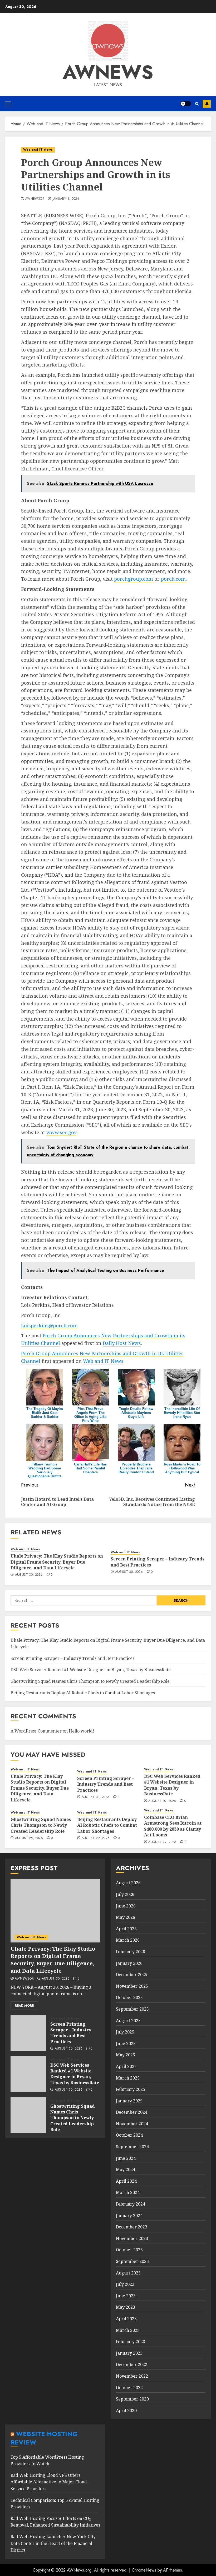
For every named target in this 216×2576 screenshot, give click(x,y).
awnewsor (35, 199)
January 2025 (129, 2101)
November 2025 (132, 1986)
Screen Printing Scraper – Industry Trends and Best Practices (72, 1658)
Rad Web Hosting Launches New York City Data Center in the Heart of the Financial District (53, 2543)
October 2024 (129, 2135)
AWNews (108, 72)
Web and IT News (38, 150)
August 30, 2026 (29, 1575)
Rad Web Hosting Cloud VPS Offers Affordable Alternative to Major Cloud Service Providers (49, 2482)
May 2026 (126, 1917)
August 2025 (128, 2021)
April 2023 (126, 2319)
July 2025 (125, 2032)
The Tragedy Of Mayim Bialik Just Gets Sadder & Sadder (45, 1413)
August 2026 (128, 1883)
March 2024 (128, 2192)
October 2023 (129, 2250)
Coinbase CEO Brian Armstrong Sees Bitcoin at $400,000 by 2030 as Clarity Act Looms (173, 1826)
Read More (24, 2006)
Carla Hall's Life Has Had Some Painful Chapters (90, 1468)
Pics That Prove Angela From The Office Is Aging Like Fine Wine (90, 1415)
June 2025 (126, 2043)
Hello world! (82, 1731)
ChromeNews (144, 2570)
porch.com (173, 579)
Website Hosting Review (44, 2438)
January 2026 (129, 1963)
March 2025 (128, 2078)
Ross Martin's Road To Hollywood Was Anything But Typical (182, 1468)
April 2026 (126, 1929)
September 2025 (132, 2009)
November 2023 (132, 2238)
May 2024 (126, 2170)
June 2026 (126, 1906)
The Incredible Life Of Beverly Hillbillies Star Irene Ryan (182, 1413)
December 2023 (132, 2227)
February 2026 (131, 1952)
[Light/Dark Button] (186, 104)
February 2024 (131, 2204)
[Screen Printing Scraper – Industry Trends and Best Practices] (28, 2033)
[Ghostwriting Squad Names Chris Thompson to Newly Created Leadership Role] (28, 2115)
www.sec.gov (61, 1132)
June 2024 (126, 2158)
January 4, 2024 (66, 199)
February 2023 (131, 2342)
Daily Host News (122, 1343)
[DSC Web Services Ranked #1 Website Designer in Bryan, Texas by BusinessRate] (28, 2074)
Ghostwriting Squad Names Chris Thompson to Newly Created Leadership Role (90, 1681)
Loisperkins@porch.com (49, 1325)
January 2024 (129, 2216)
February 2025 (131, 2089)
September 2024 (132, 2147)
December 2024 (132, 2112)
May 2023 (126, 2307)
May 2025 (126, 2055)
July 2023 (125, 2284)
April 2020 (126, 2411)
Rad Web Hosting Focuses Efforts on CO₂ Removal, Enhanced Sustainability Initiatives (55, 2522)
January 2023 (129, 2353)
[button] (8, 104)
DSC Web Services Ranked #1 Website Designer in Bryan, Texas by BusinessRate (91, 1670)
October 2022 (129, 2388)
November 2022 (132, 2376)
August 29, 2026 (29, 1838)
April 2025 (126, 2066)
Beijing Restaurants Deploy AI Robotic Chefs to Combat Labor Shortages (83, 1693)
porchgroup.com (134, 579)
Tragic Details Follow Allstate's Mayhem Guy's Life (136, 1413)
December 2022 (132, 2364)
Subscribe (207, 104)
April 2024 (126, 2181)
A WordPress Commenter (36, 1731)
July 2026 (125, 1894)
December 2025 (132, 1975)
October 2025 (129, 1997)
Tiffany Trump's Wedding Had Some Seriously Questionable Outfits (45, 1470)
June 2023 (126, 2296)
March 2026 (128, 1940)
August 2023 (128, 2273)
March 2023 (128, 2330)
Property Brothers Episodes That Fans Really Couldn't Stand (136, 1468)
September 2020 (132, 2399)
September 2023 (132, 2261)
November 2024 (132, 2124)
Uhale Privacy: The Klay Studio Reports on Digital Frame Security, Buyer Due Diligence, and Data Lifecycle (57, 1562)
